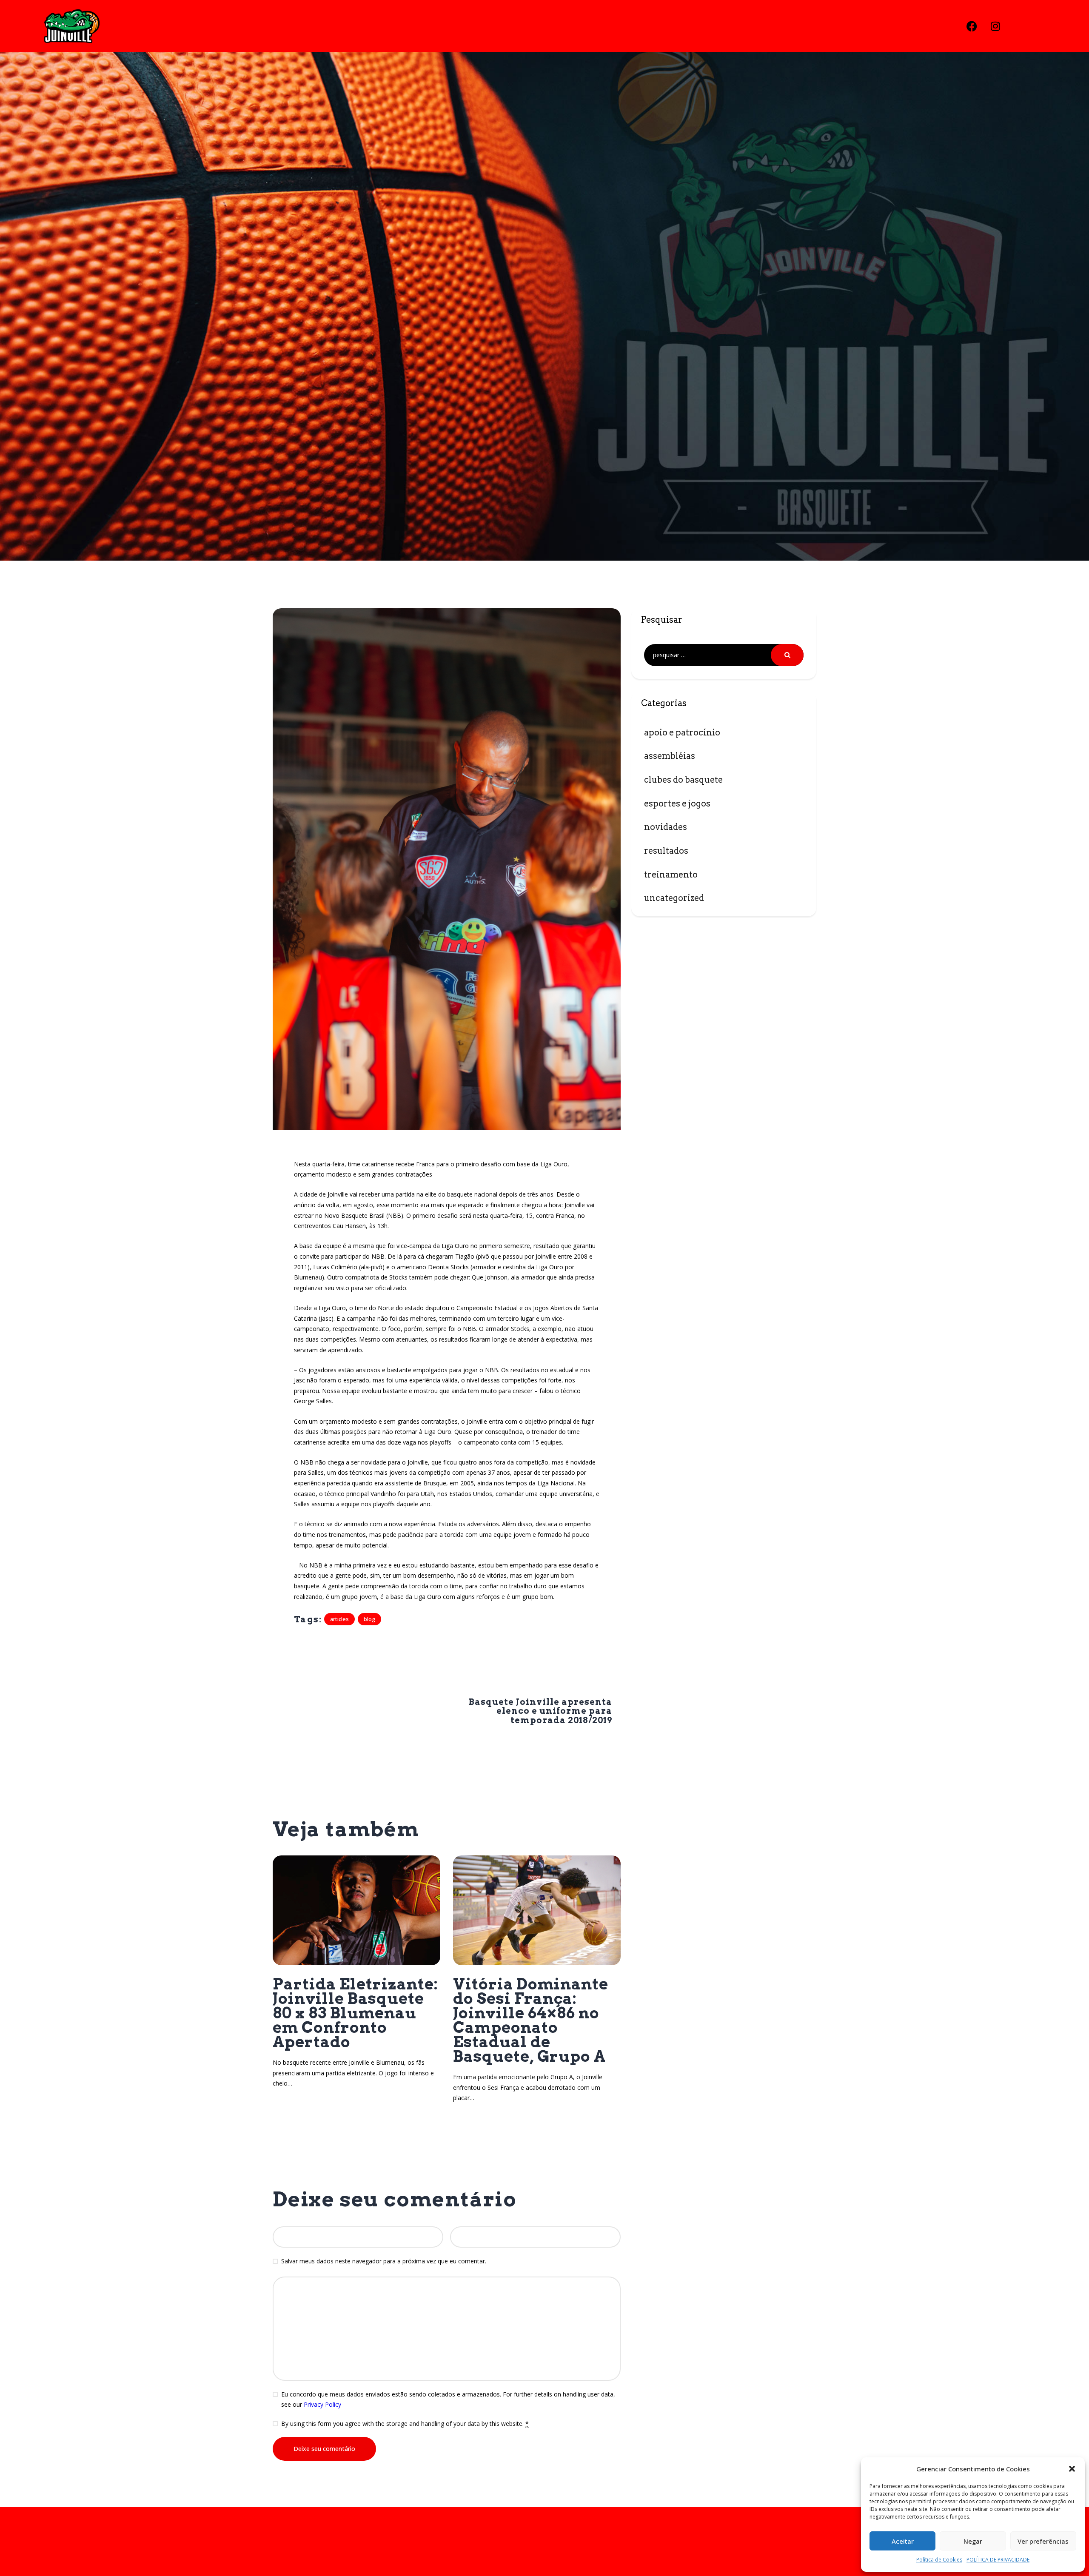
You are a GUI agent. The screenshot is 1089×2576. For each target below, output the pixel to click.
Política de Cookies (939, 2560)
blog (369, 1619)
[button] (1072, 2469)
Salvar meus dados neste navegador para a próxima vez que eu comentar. (384, 2261)
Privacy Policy (322, 2404)
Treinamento (671, 875)
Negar (973, 2541)
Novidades (666, 827)
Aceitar (903, 2541)
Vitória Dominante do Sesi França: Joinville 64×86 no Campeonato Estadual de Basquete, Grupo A (531, 2020)
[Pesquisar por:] (724, 655)
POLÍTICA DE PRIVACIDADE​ (998, 2560)
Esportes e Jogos (677, 804)
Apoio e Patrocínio (682, 732)
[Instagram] (995, 26)
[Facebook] (972, 26)
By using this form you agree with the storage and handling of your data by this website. (405, 2424)
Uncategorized (674, 898)
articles (339, 1619)
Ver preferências (1043, 2541)
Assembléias (670, 756)
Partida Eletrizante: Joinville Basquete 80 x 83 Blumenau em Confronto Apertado (355, 2013)
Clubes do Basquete (683, 780)
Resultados (666, 851)
